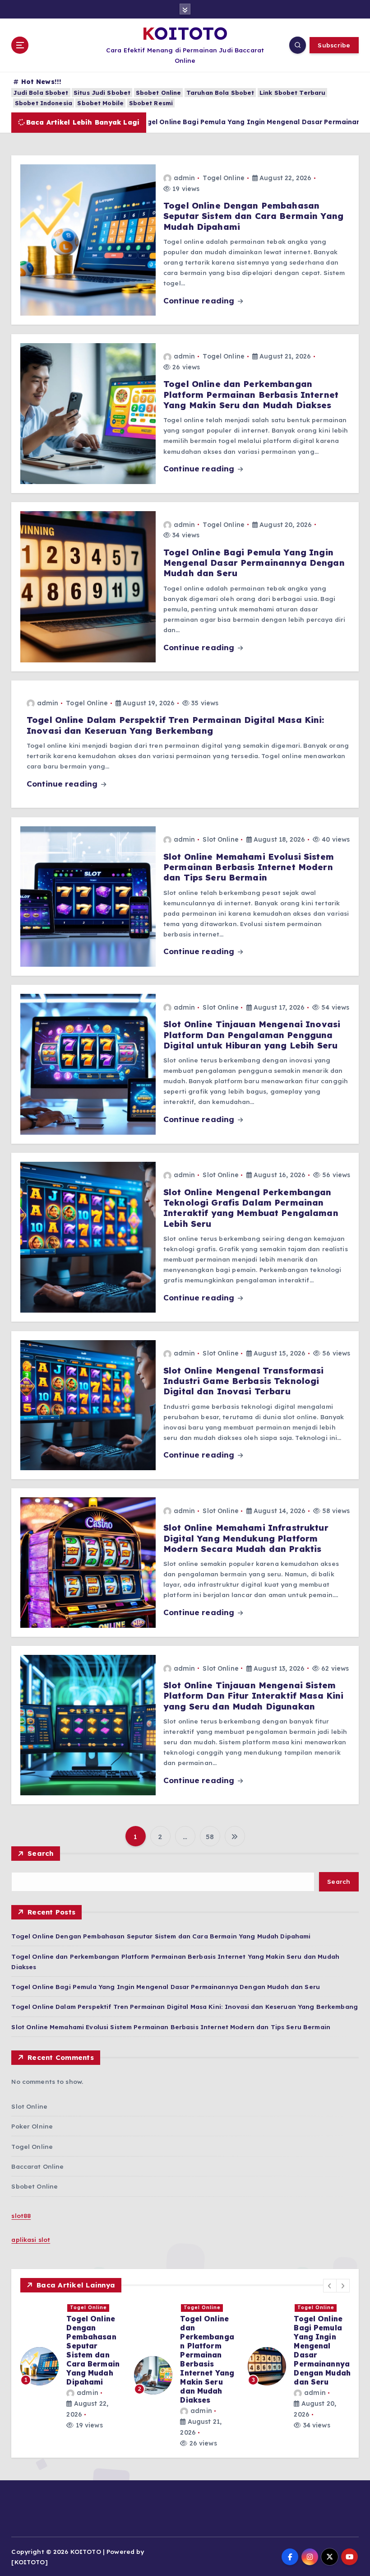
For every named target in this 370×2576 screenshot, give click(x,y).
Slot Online (221, 839)
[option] (72, 2352)
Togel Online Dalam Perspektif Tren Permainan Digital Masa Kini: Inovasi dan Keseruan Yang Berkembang (176, 725)
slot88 (21, 2215)
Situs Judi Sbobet (102, 93)
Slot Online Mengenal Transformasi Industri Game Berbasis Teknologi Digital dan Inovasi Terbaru (243, 1381)
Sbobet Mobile (100, 103)
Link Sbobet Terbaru (293, 93)
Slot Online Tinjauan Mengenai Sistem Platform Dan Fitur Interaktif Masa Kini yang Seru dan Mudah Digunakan (253, 1696)
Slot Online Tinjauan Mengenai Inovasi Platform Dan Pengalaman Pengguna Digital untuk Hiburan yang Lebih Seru (252, 1035)
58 (210, 1837)
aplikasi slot (31, 2239)
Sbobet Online (159, 93)
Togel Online (224, 178)
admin (184, 178)
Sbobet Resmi (151, 103)
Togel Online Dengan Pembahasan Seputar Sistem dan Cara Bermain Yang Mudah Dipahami (253, 216)
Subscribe (334, 45)
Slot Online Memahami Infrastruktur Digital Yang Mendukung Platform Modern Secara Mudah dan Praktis (246, 1538)
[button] (330, 2286)
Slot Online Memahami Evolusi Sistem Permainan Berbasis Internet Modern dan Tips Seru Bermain (249, 867)
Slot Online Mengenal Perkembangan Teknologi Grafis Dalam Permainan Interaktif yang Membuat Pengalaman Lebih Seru (251, 1208)
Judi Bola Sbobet (41, 93)
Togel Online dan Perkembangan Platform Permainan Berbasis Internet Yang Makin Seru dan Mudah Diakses (251, 394)
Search (41, 1853)
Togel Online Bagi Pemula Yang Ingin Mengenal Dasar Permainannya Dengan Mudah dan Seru (254, 563)
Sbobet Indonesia (44, 103)
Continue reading (200, 300)
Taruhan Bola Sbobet (220, 93)
